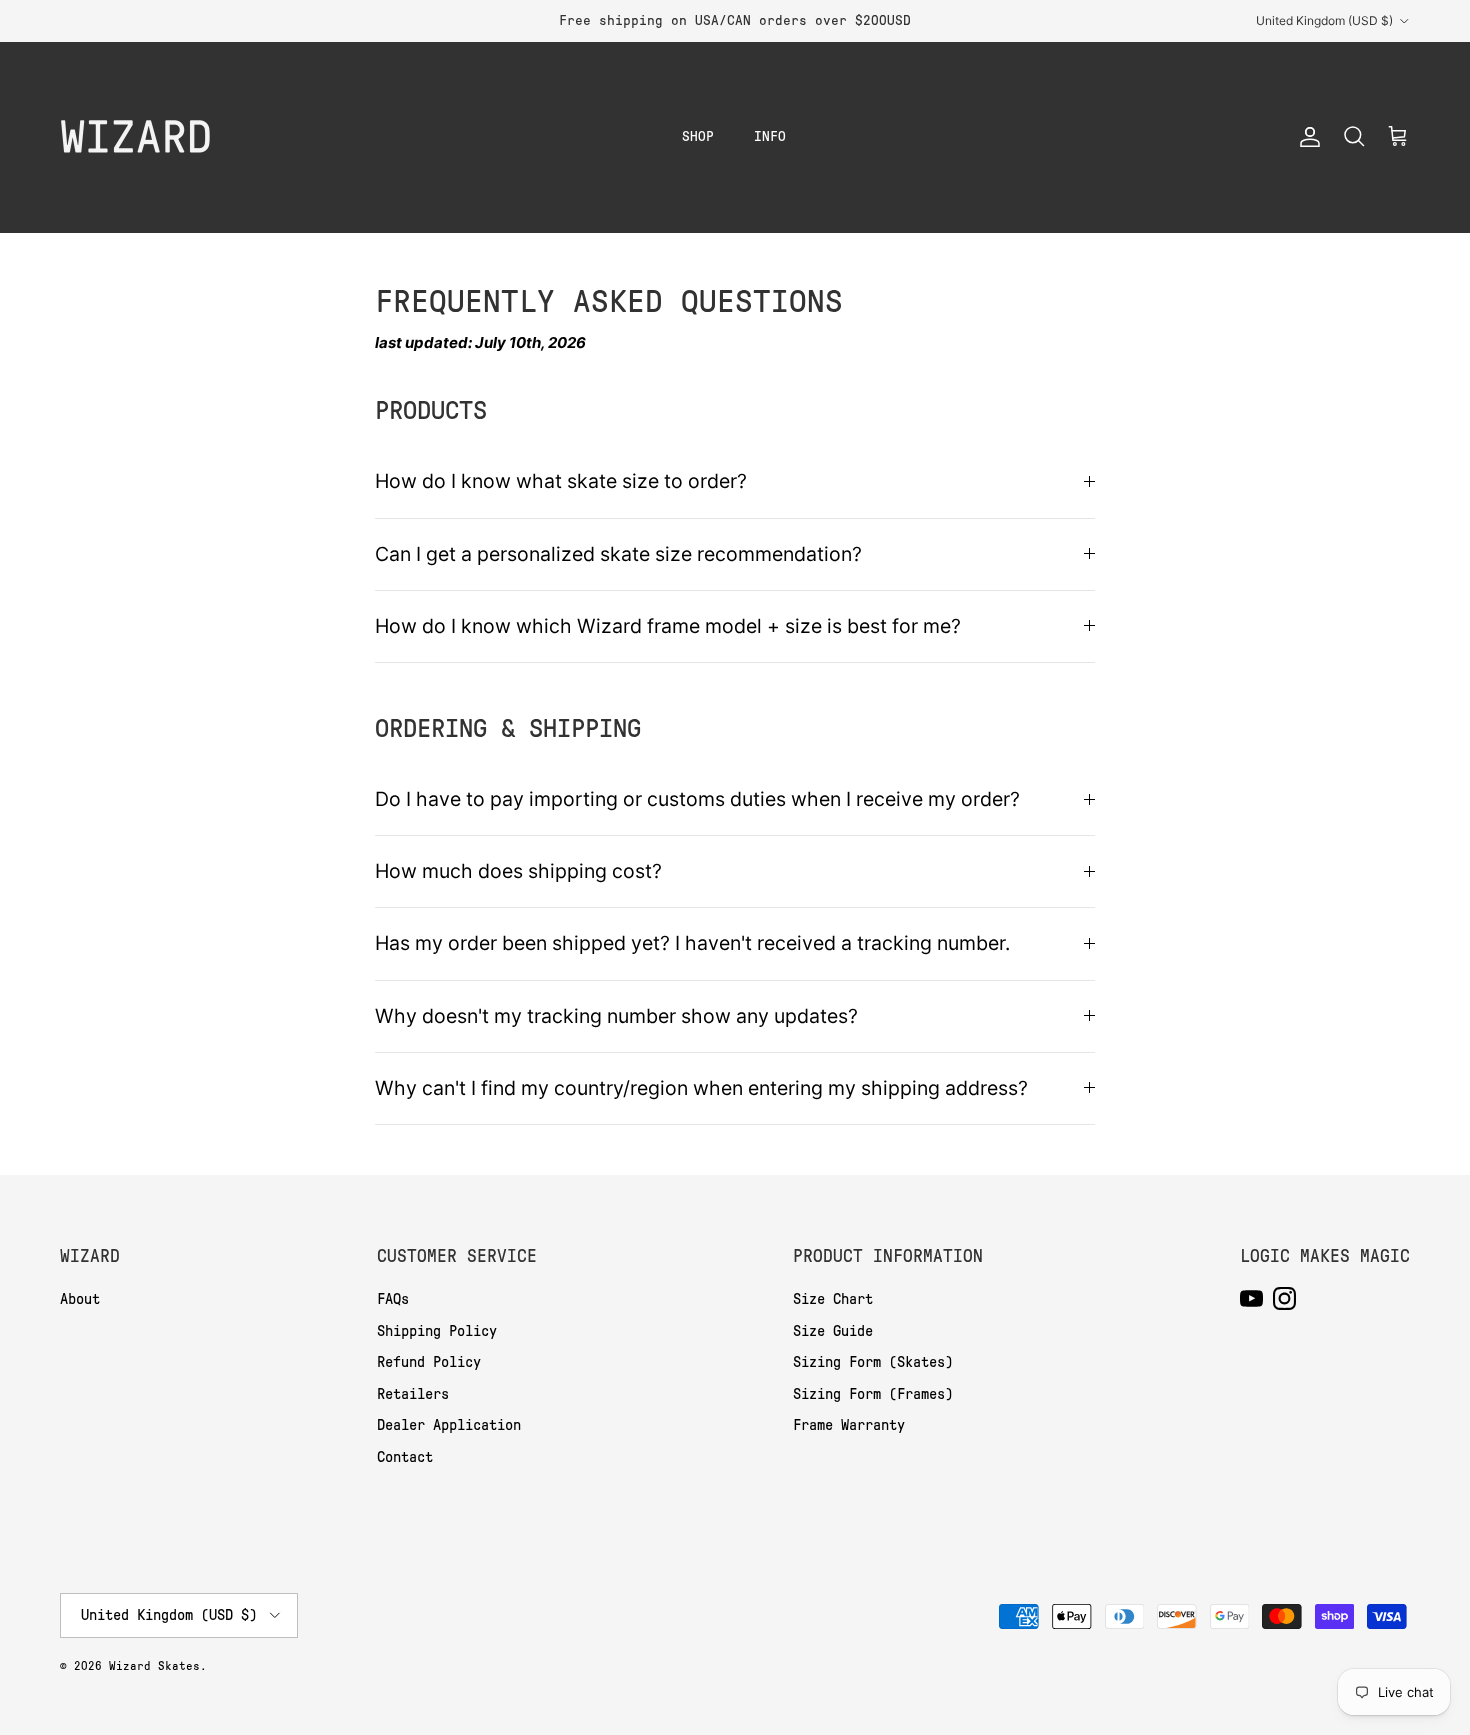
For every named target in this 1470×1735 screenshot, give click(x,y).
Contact (405, 1457)
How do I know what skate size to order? (561, 481)
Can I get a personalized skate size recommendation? (618, 554)
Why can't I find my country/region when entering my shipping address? (701, 1088)
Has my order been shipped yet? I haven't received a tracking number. (692, 943)
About (80, 1299)
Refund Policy (429, 1362)
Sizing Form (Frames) (873, 1394)
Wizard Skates (154, 1666)
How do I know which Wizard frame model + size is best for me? (668, 626)
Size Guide (833, 1331)
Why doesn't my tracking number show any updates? (616, 1016)
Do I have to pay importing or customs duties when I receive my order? (697, 799)
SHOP (698, 136)
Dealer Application (449, 1425)
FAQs (393, 1299)
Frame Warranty (849, 1425)
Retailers (413, 1394)
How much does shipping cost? (518, 871)
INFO (770, 136)
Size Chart (833, 1299)
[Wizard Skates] (135, 137)
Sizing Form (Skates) (873, 1362)
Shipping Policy (437, 1331)
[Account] (1306, 137)
